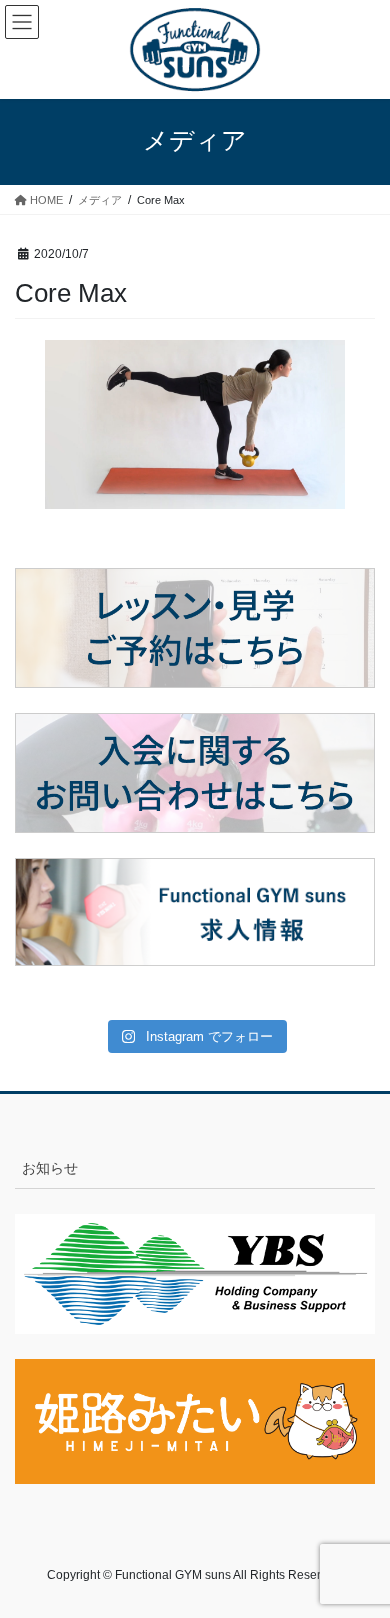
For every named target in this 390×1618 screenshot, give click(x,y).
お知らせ (50, 1168)
